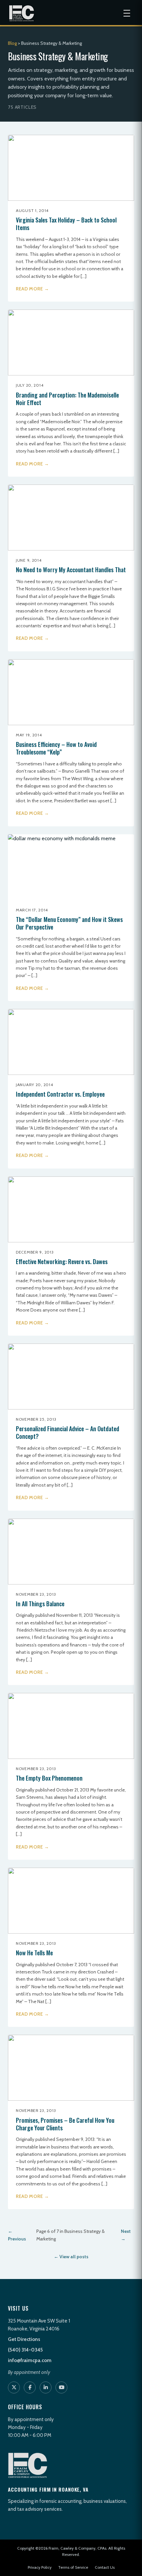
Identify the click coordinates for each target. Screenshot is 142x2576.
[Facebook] (30, 2387)
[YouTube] (61, 2387)
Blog (12, 43)
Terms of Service (73, 2567)
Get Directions (24, 2339)
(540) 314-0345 (25, 2350)
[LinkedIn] (46, 2387)
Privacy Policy (40, 2567)
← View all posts (71, 2257)
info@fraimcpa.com (30, 2360)
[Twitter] (14, 2387)
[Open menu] (127, 13)
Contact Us (105, 2567)
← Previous (17, 2235)
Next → (126, 2235)
